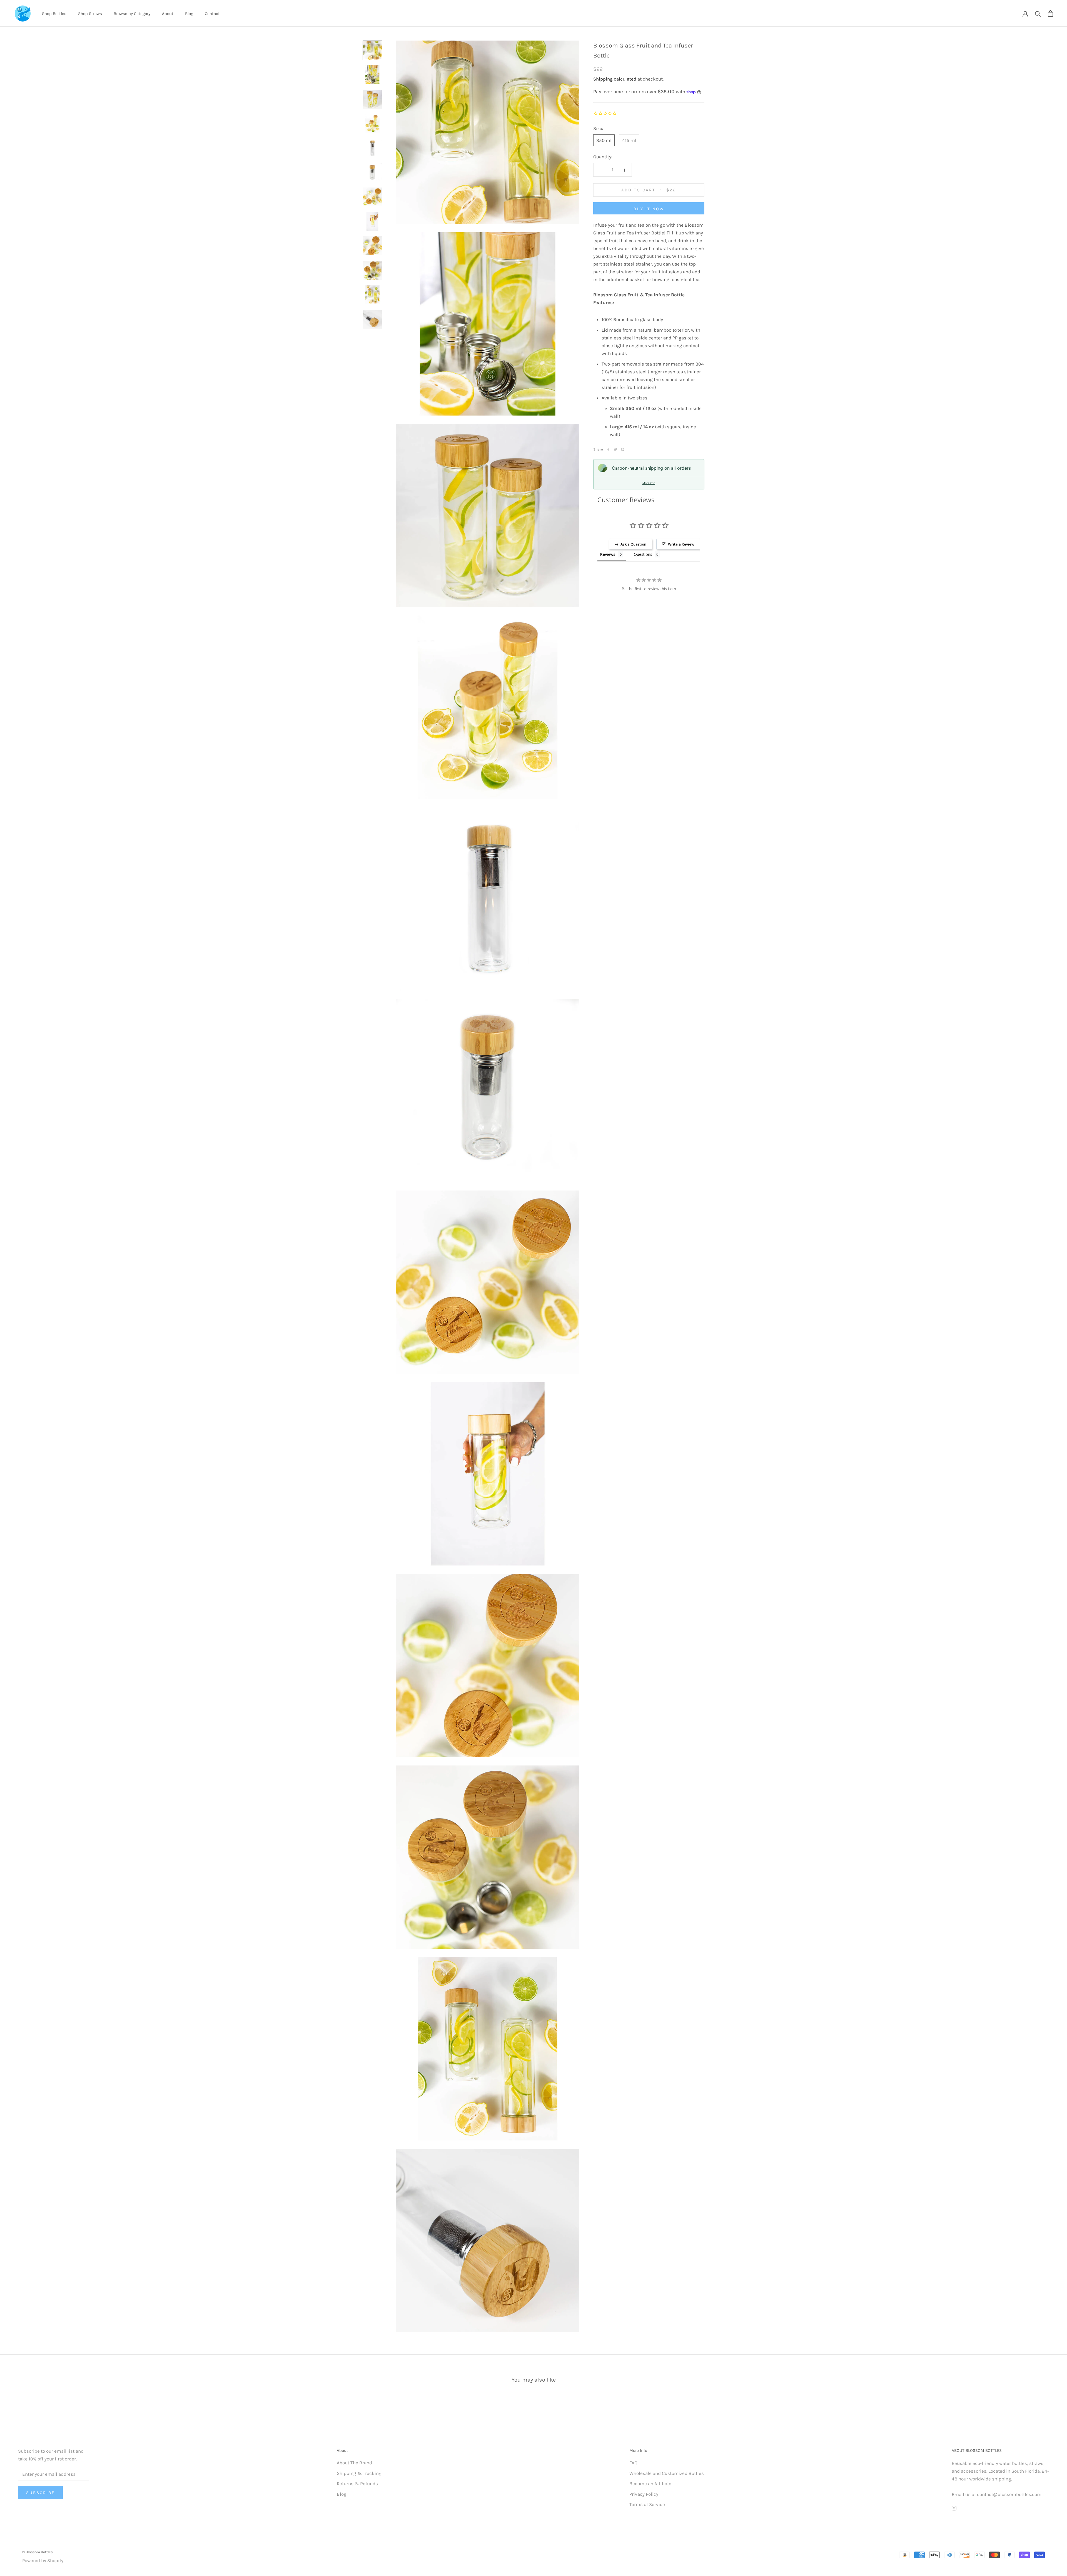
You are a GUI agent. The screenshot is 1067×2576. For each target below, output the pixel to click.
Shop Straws (90, 14)
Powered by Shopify (43, 2560)
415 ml (629, 140)
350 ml (604, 140)
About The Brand (354, 2463)
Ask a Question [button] (633, 544)
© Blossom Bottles (38, 2552)
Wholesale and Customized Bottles (667, 2473)
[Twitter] (615, 449)
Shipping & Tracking (359, 2473)
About (168, 14)
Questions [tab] (643, 555)
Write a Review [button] (681, 544)
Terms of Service (647, 2504)
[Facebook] (608, 449)
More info (649, 483)
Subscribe (40, 2493)
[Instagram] (954, 2508)
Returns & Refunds (357, 2484)
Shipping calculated (615, 79)
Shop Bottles (54, 14)
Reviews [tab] (608, 555)
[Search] (1038, 13)
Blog (189, 14)
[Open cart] (1050, 13)
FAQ (633, 2463)
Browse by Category (132, 14)
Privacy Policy (644, 2494)
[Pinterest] (623, 449)
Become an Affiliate (650, 2484)
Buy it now (649, 209)
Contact (212, 14)
